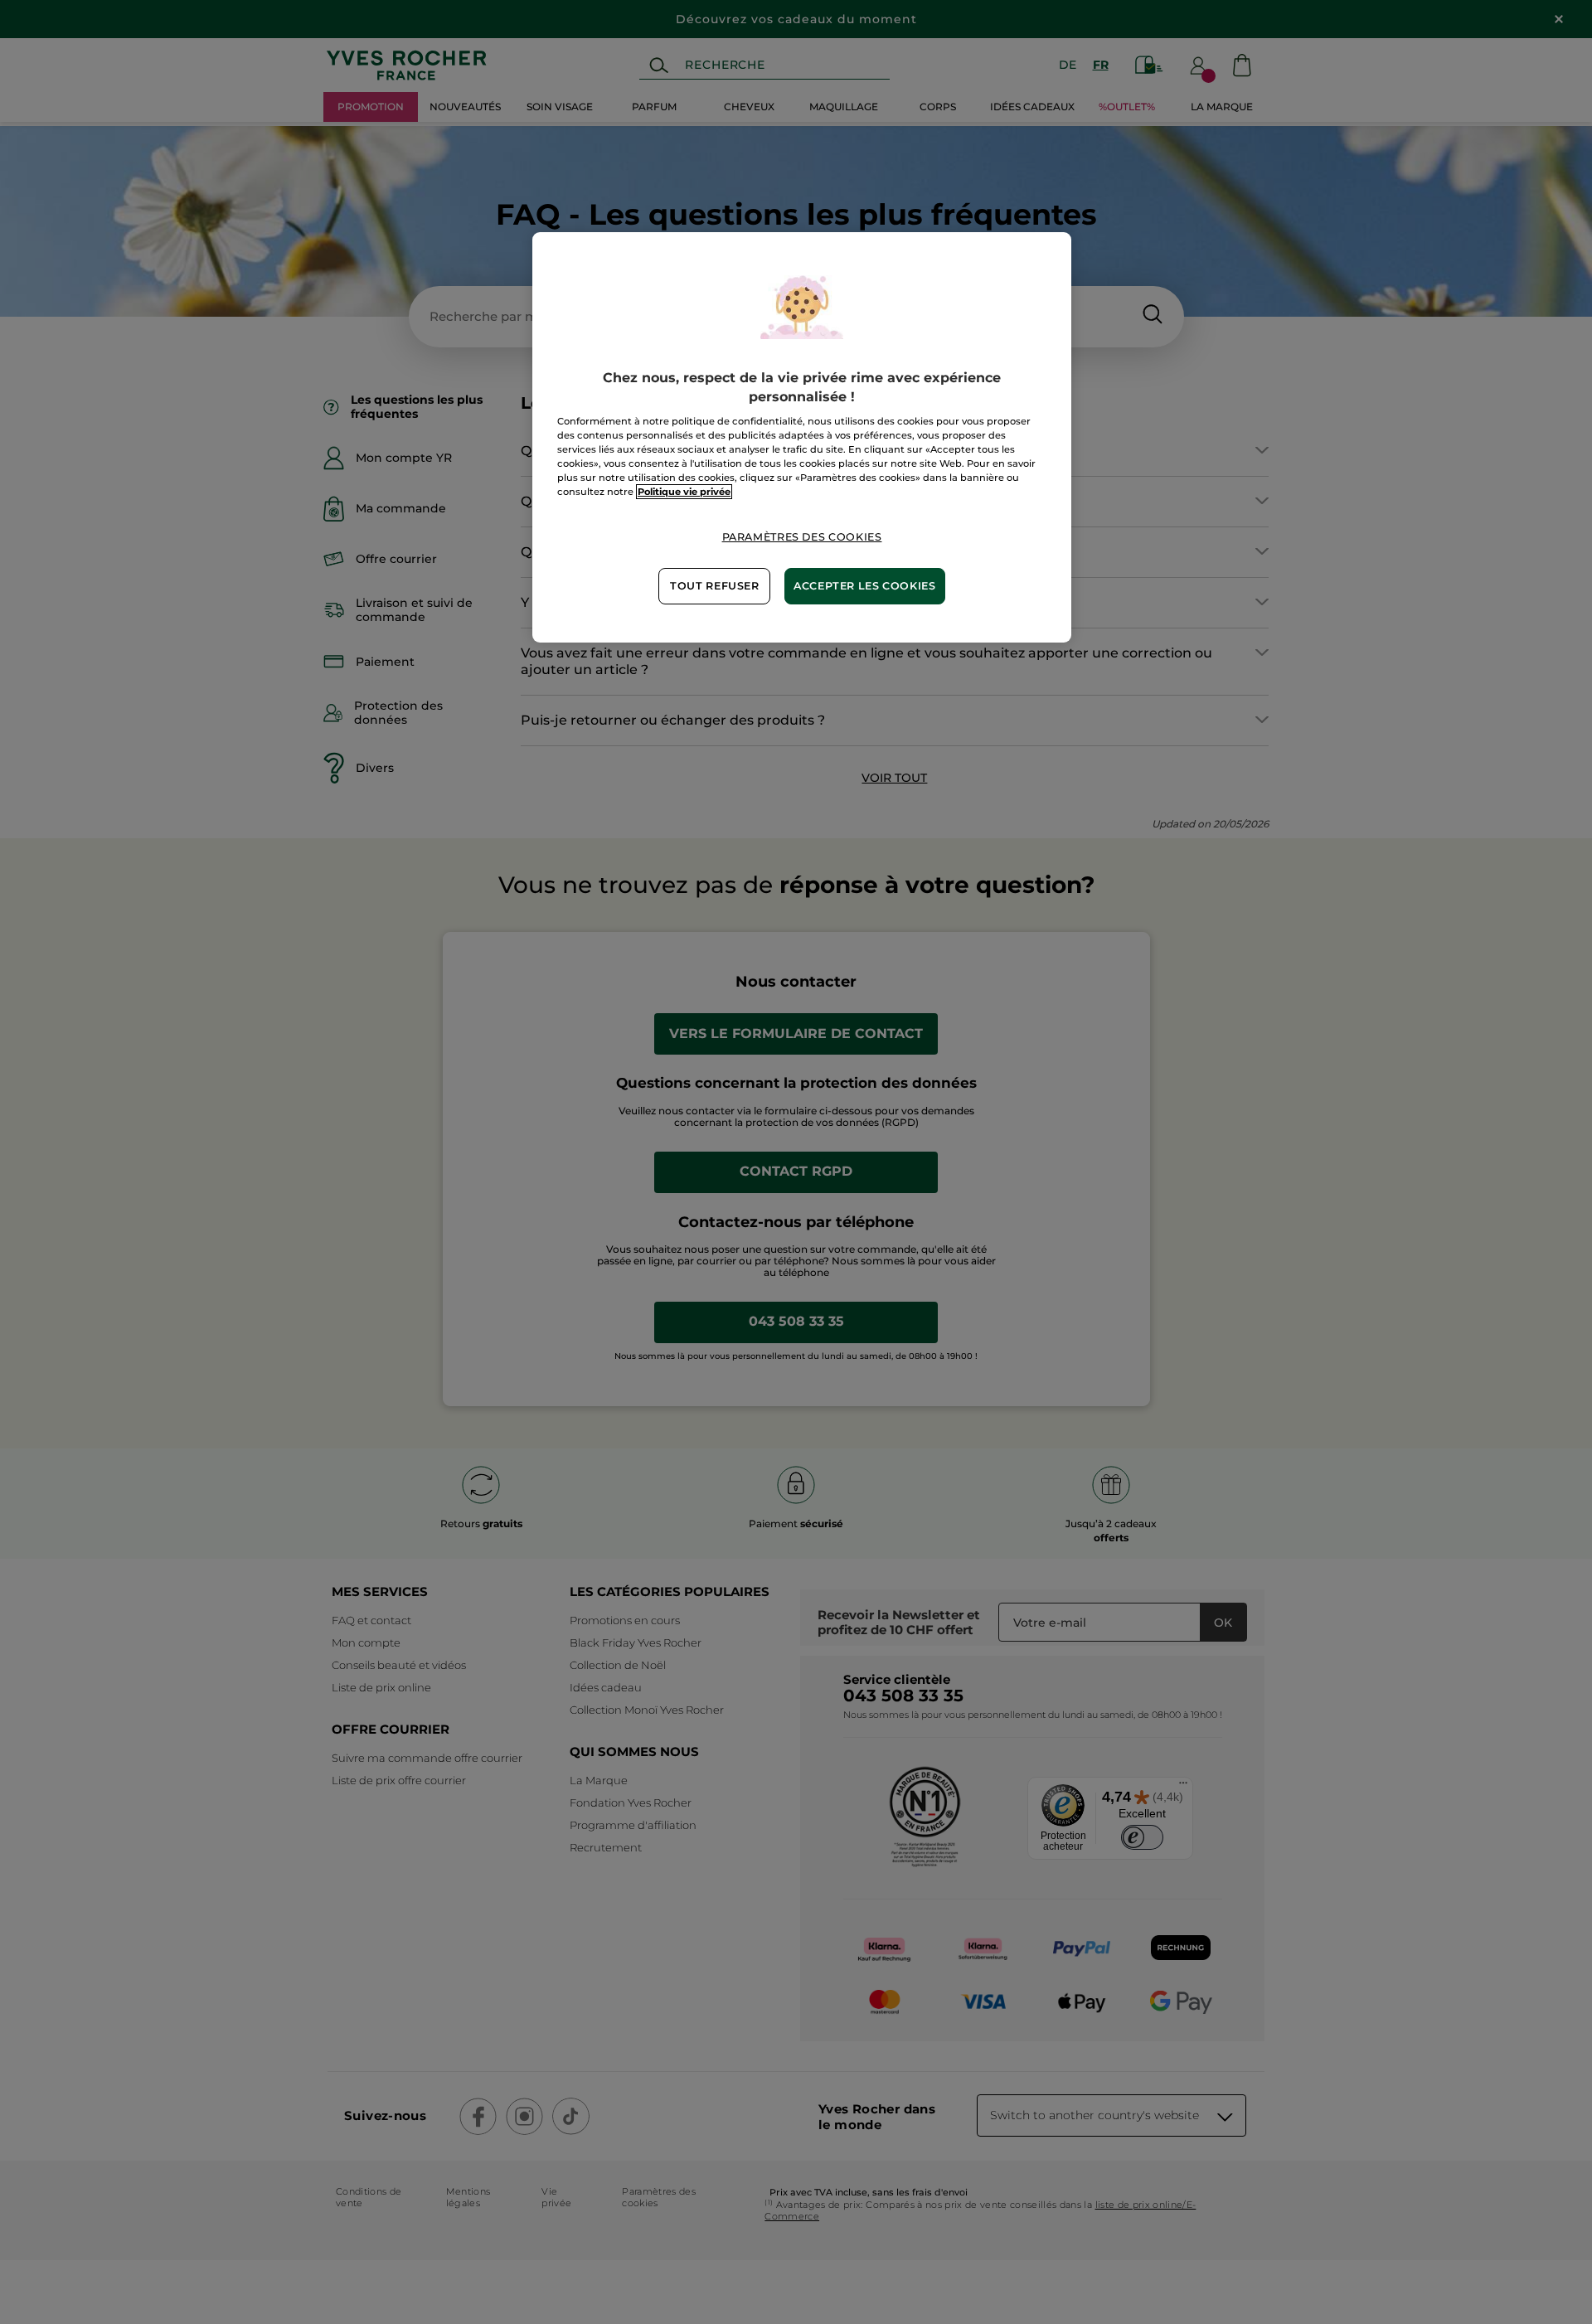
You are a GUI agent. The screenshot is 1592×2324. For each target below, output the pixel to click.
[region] (802, 437)
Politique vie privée (684, 492)
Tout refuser (715, 586)
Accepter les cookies (865, 586)
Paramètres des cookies (802, 537)
